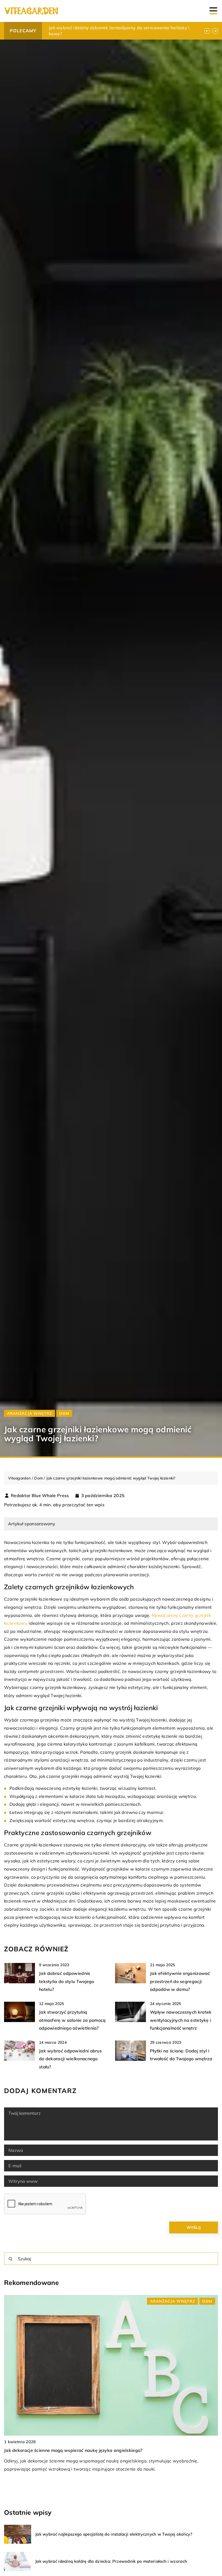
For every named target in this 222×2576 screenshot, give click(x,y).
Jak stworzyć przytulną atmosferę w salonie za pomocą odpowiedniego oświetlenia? (72, 2020)
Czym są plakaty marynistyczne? (83, 28)
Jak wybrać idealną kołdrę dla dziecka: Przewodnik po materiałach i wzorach (111, 2561)
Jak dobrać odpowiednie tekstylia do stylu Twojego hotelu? (67, 1981)
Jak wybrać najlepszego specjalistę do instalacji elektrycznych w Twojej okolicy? (114, 2534)
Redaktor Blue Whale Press (40, 1495)
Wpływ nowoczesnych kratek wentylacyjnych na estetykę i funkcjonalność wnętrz (181, 2020)
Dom (64, 1413)
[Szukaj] (11, 2259)
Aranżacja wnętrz (30, 1413)
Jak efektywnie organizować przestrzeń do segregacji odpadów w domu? (180, 1981)
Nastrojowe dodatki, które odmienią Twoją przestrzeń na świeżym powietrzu (85, 2450)
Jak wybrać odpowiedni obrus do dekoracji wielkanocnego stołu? (70, 2059)
